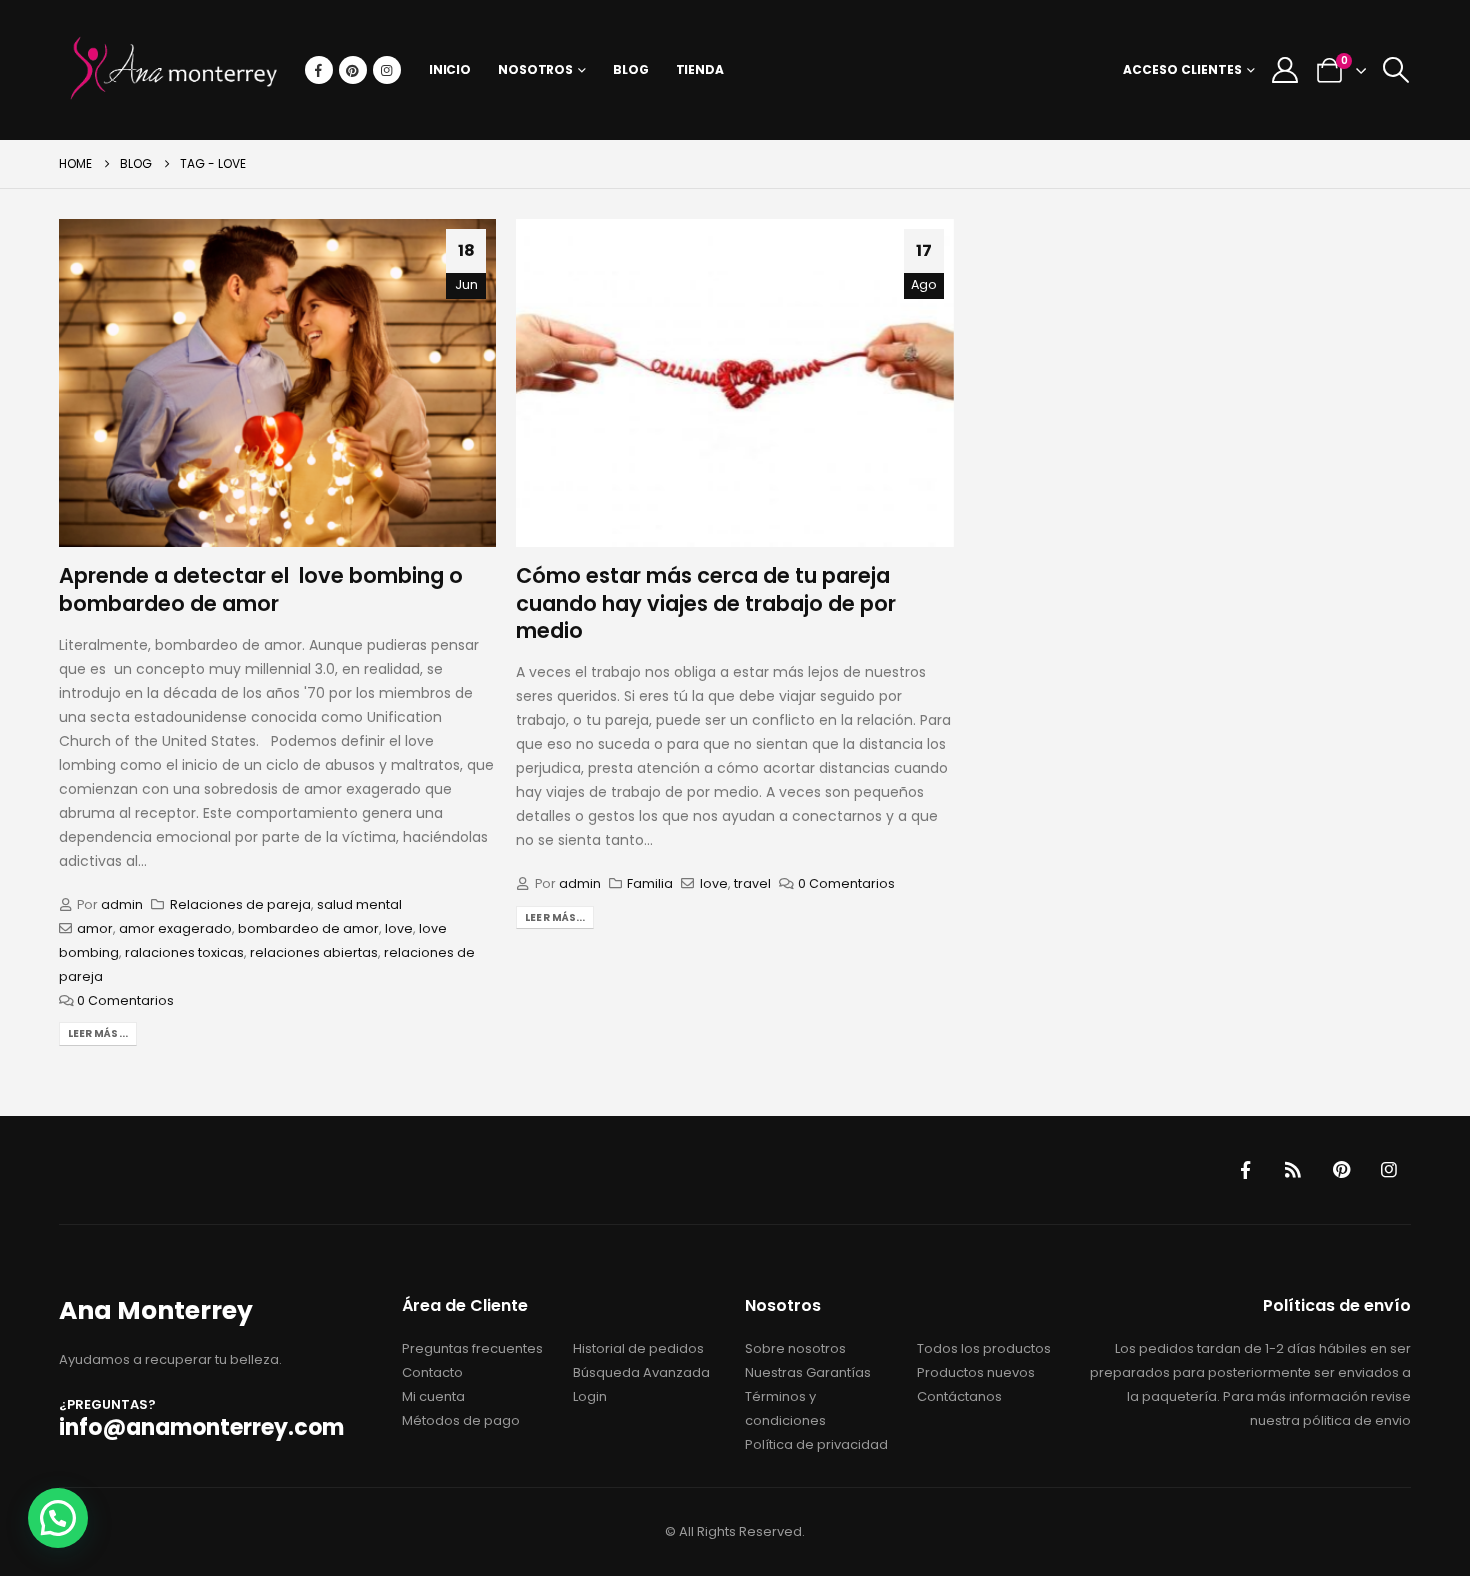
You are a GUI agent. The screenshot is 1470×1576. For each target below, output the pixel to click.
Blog (631, 69)
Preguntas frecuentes (472, 1348)
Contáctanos (959, 1396)
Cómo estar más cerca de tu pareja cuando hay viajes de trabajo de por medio (706, 603)
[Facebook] (319, 70)
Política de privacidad (816, 1444)
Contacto (432, 1372)
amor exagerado (175, 928)
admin (122, 904)
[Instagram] (387, 70)
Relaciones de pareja (240, 904)
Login (590, 1396)
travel (752, 883)
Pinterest (1341, 1170)
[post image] (277, 383)
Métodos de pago (461, 1420)
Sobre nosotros (795, 1348)
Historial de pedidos (638, 1348)
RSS (1293, 1170)
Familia (650, 883)
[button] (1395, 70)
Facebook (1245, 1170)
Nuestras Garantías (808, 1372)
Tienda (700, 69)
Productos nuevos (976, 1372)
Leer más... (98, 1033)
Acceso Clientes (1182, 69)
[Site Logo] (174, 70)
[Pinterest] (353, 70)
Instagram (1389, 1170)
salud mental (359, 904)
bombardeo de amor (308, 928)
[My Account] (1284, 70)
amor (95, 928)
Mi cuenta (433, 1396)
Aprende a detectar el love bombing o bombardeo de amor (261, 589)
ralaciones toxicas (184, 952)
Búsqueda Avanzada (641, 1372)
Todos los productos (984, 1348)
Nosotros (535, 69)
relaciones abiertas (314, 952)
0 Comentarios (125, 1000)
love (399, 928)
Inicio (450, 69)
